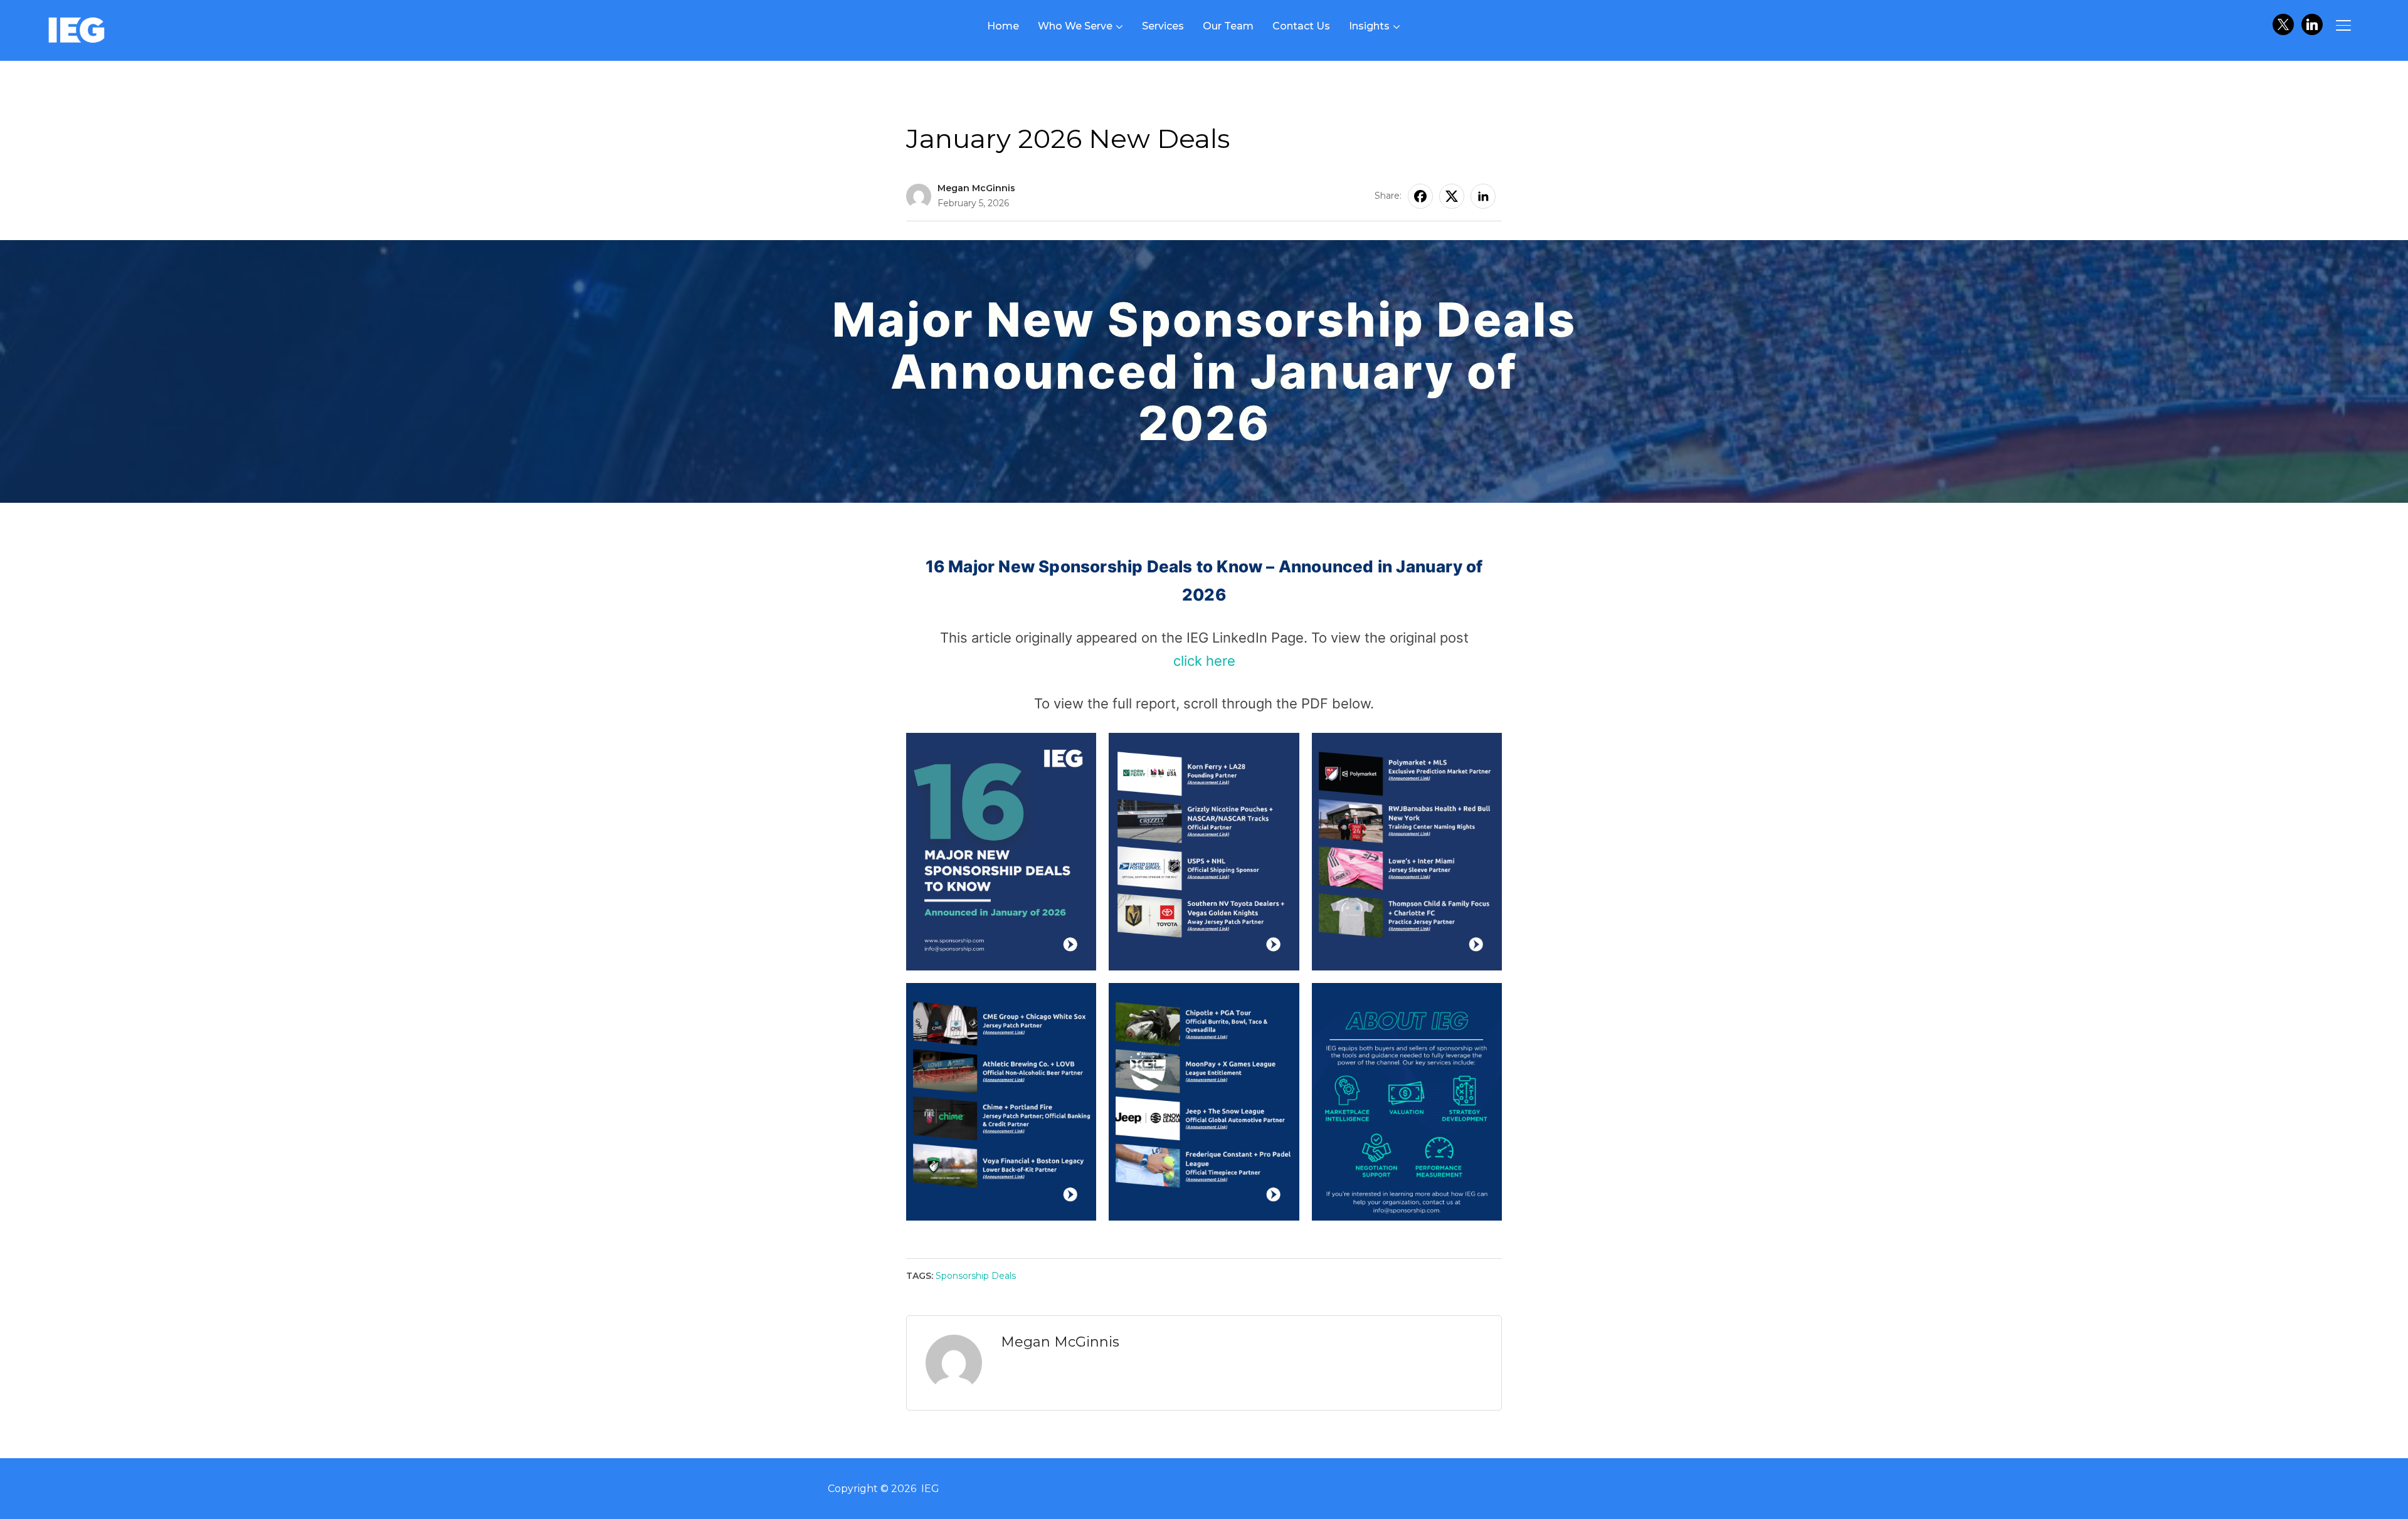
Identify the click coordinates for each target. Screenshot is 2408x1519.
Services (1163, 26)
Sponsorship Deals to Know (974, 113)
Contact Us (1301, 26)
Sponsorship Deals (976, 1276)
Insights (1369, 26)
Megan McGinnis (976, 188)
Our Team (1228, 26)
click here (1204, 661)
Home (1003, 26)
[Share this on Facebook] (1420, 196)
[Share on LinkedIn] (1483, 196)
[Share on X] (1452, 196)
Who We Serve (1075, 26)
